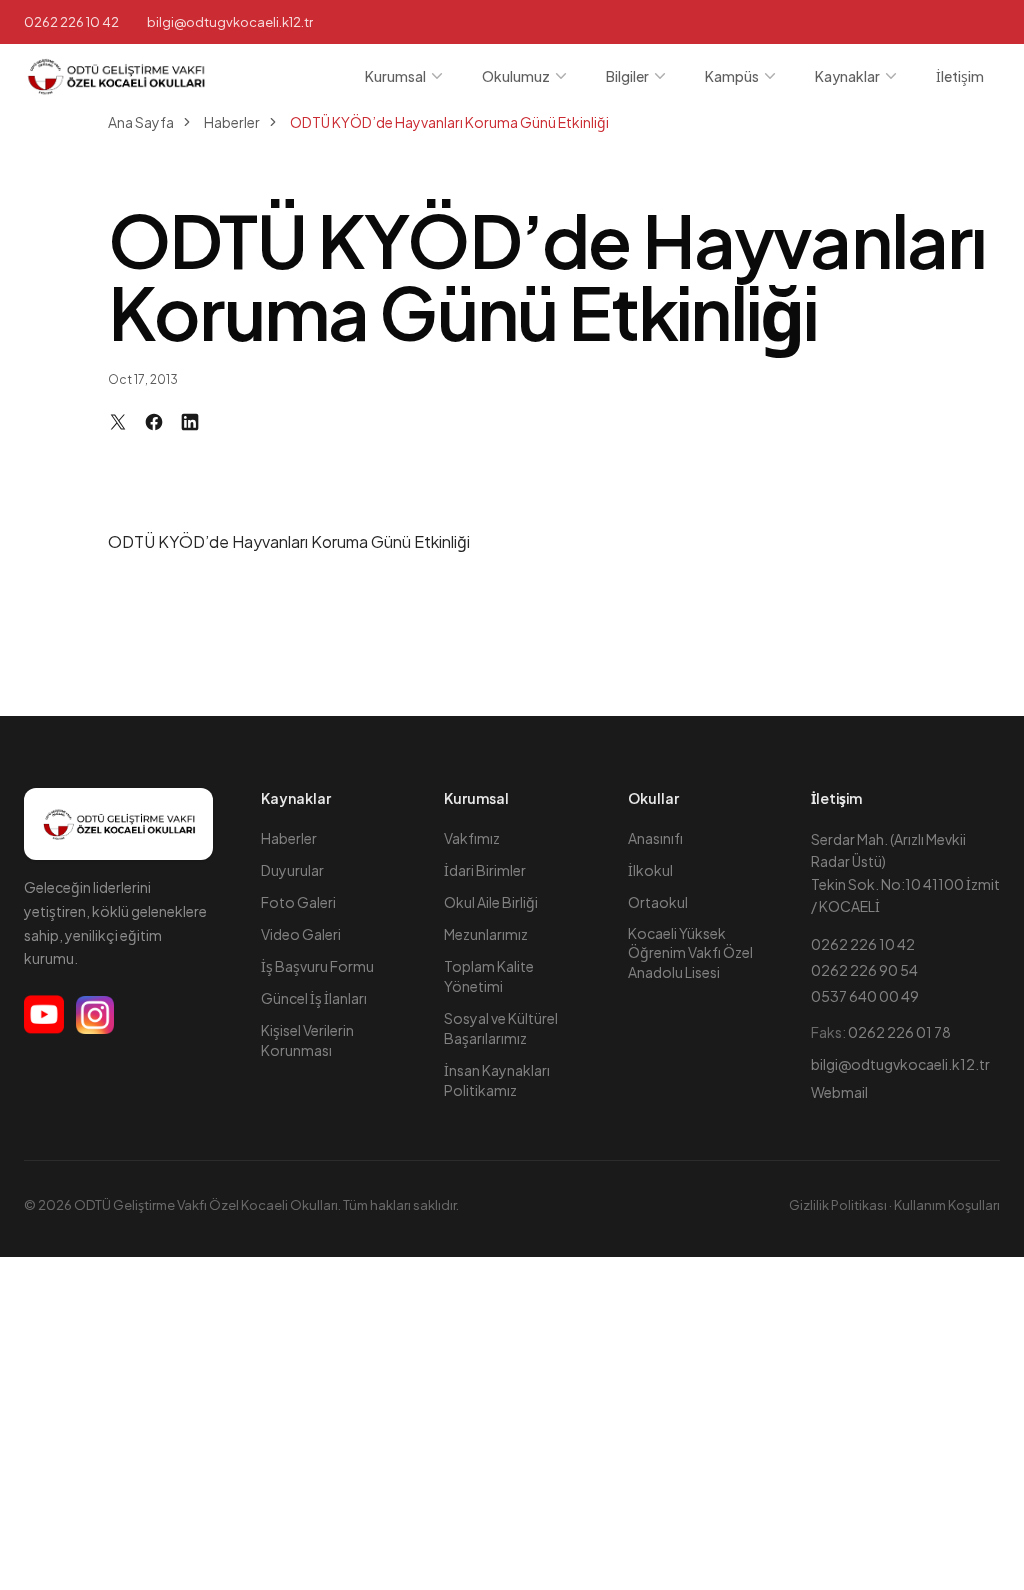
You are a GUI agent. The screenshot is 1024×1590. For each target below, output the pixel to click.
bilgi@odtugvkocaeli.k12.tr (900, 1064)
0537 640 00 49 (865, 996)
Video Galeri (301, 934)
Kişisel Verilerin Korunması (307, 1040)
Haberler (289, 838)
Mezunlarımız (486, 934)
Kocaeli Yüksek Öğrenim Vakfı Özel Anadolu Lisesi (690, 952)
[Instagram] (95, 1015)
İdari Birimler (485, 870)
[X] (118, 422)
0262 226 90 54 (864, 970)
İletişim (960, 76)
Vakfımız (472, 838)
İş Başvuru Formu (317, 966)
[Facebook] (154, 422)
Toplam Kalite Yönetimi (489, 976)
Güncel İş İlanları (314, 998)
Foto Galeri (298, 902)
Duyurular (292, 870)
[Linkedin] (190, 422)
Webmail (839, 1092)
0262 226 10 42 (71, 22)
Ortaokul (658, 902)
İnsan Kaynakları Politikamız (497, 1080)
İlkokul (650, 870)
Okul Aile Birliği (491, 902)
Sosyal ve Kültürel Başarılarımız (501, 1028)
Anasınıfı (655, 838)
